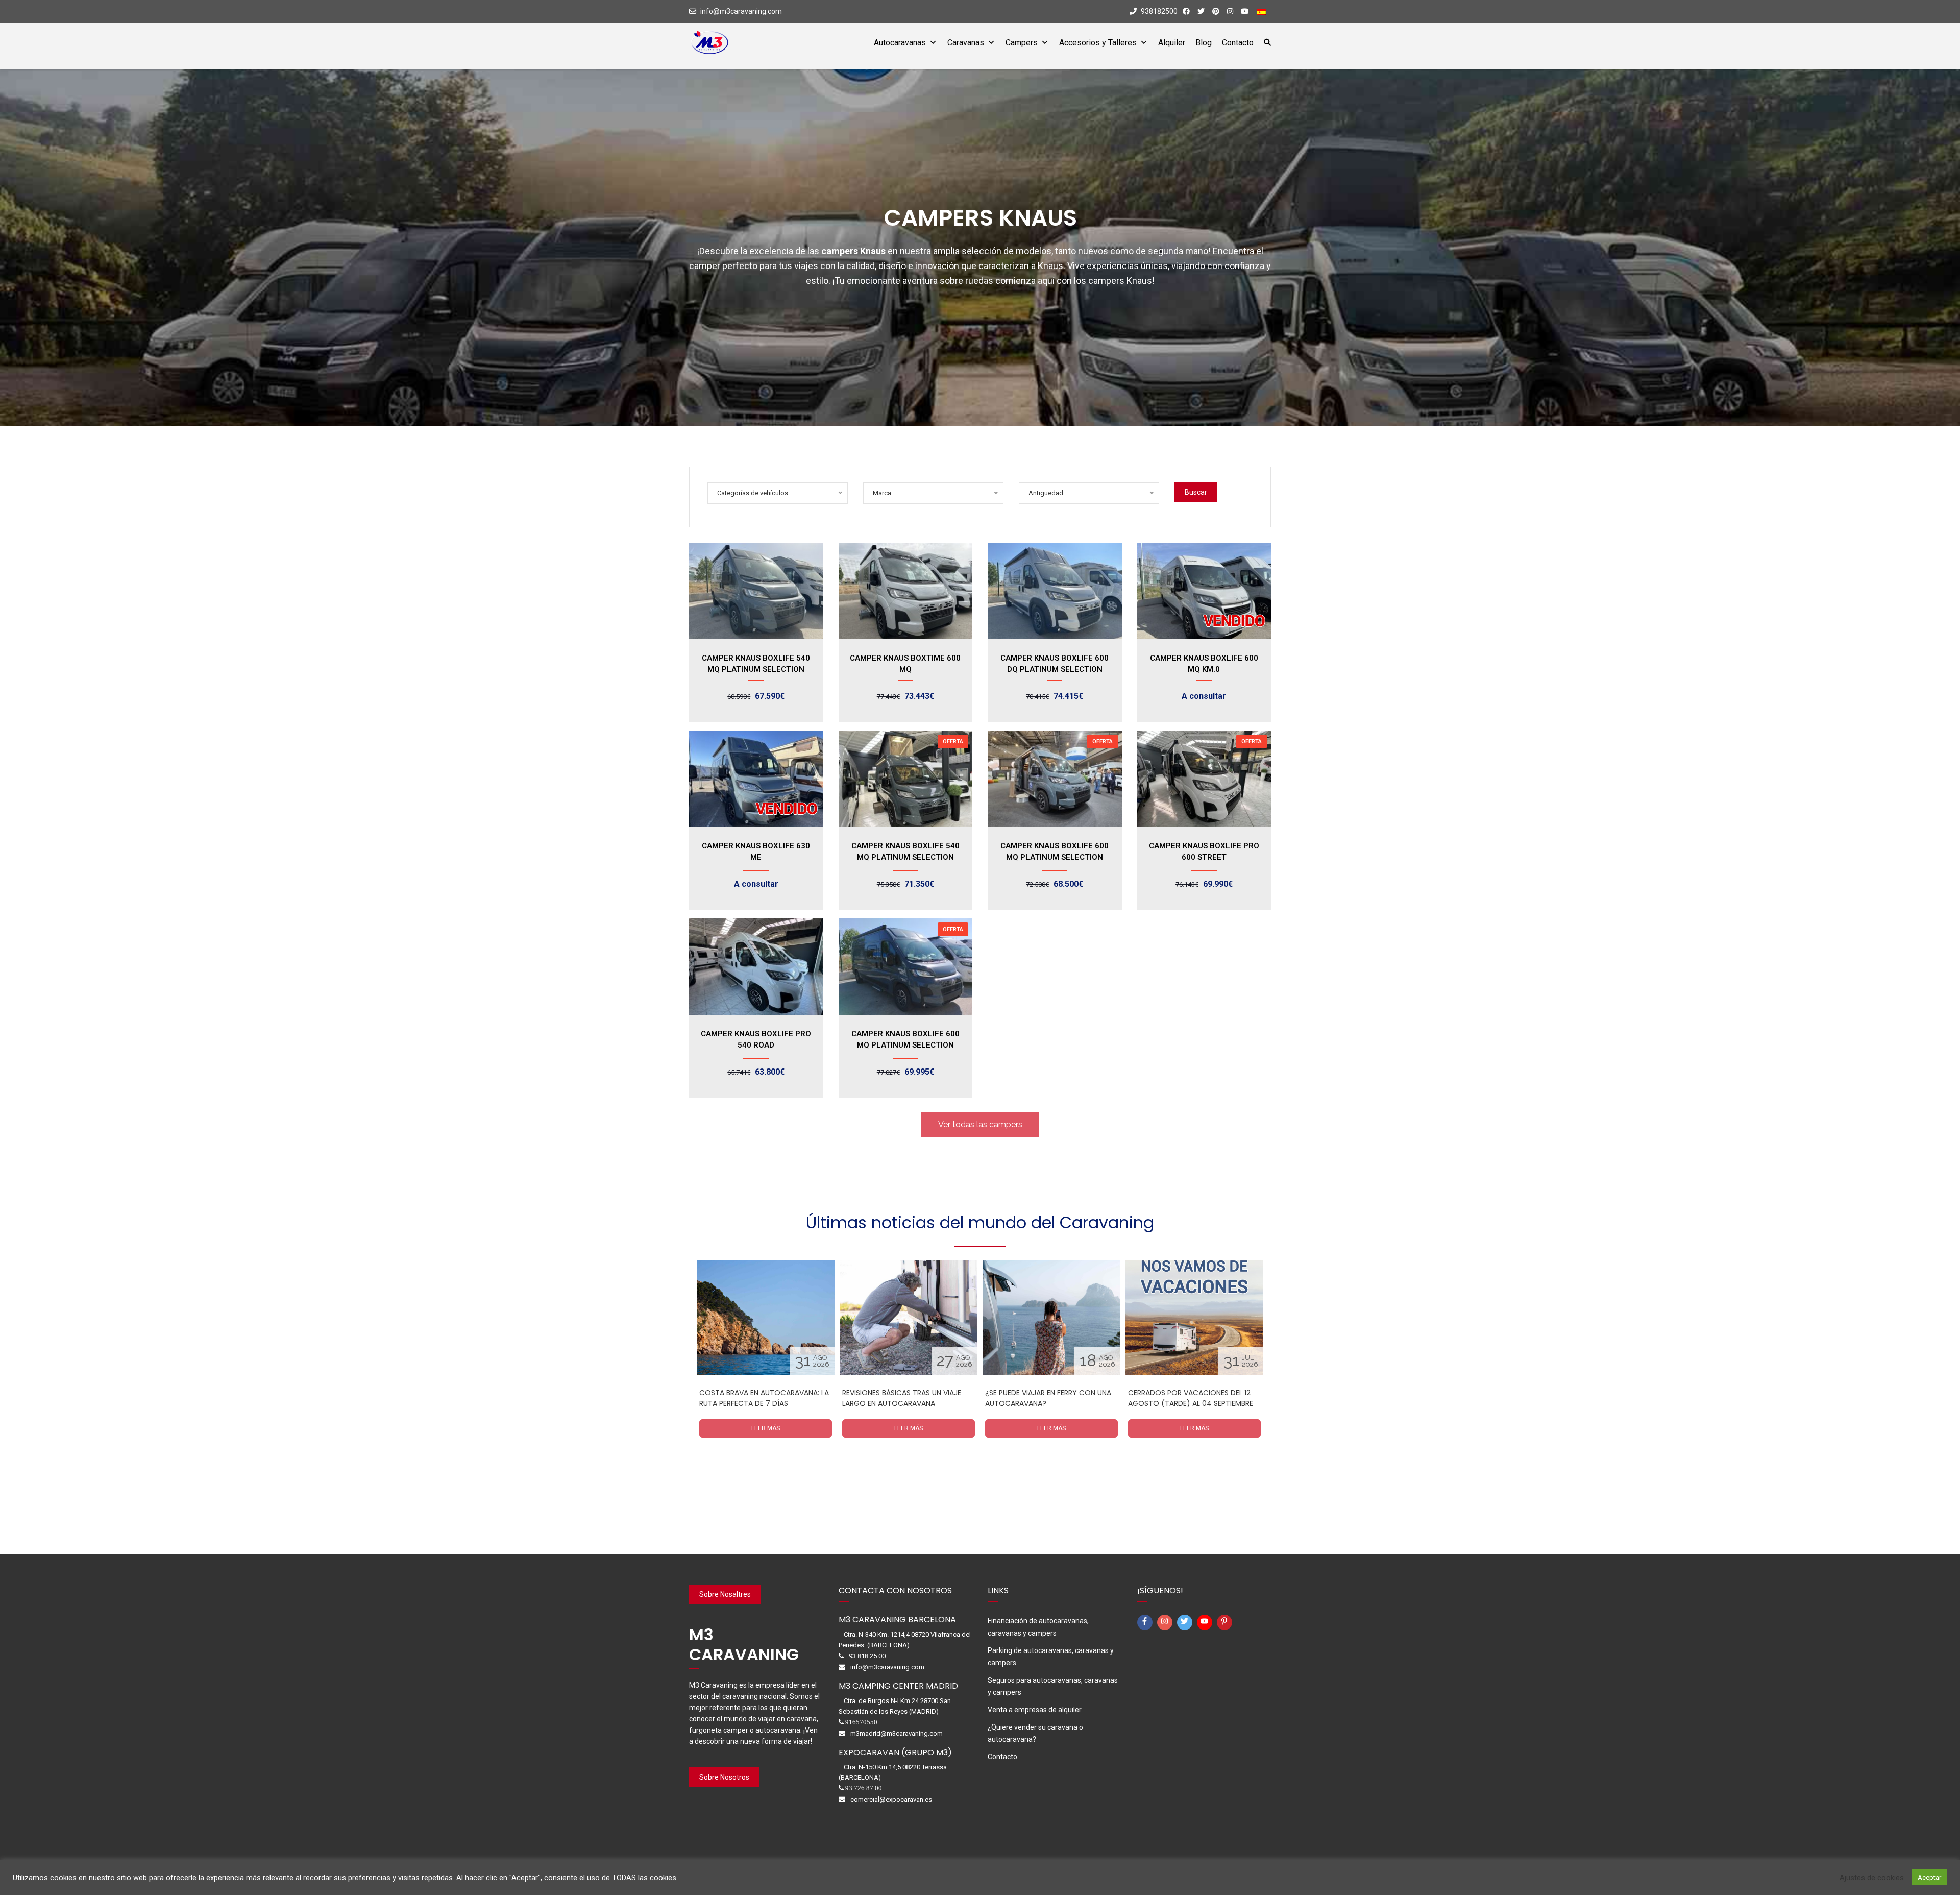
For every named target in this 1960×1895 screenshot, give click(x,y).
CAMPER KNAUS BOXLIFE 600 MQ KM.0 (1204, 664)
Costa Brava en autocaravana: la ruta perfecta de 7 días (764, 1398)
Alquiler (1172, 43)
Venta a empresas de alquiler (1035, 1710)
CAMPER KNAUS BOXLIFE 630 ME (756, 852)
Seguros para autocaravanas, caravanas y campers (1053, 1686)
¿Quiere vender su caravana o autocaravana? (1035, 1733)
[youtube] (1206, 1622)
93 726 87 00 (864, 1788)
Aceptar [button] (1929, 1877)
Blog (1204, 43)
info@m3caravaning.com (741, 11)
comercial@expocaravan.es (891, 1799)
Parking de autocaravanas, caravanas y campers (1051, 1657)
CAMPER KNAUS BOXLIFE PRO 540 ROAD (756, 1039)
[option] (766, 1355)
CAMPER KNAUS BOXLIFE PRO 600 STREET (1204, 852)
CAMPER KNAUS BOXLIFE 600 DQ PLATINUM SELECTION (1055, 664)
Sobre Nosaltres (725, 1594)
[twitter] (1186, 1622)
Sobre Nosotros (724, 1777)
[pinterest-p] (1226, 1622)
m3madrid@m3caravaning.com (897, 1733)
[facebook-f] (1146, 1622)
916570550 (861, 1722)
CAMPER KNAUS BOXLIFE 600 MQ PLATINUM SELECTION (1055, 852)
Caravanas (966, 43)
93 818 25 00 (867, 1656)
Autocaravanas (900, 43)
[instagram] (1166, 1622)
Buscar (1196, 492)
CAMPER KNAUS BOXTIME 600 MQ (905, 664)
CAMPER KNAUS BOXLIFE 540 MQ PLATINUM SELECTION (756, 664)
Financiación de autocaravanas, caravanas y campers (1038, 1627)
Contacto (1238, 43)
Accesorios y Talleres (1098, 43)
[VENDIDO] (1204, 591)
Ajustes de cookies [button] (1872, 1878)
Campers (1022, 43)
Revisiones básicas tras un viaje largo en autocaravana (902, 1398)
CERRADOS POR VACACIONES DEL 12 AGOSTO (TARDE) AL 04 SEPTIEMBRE (1191, 1398)
